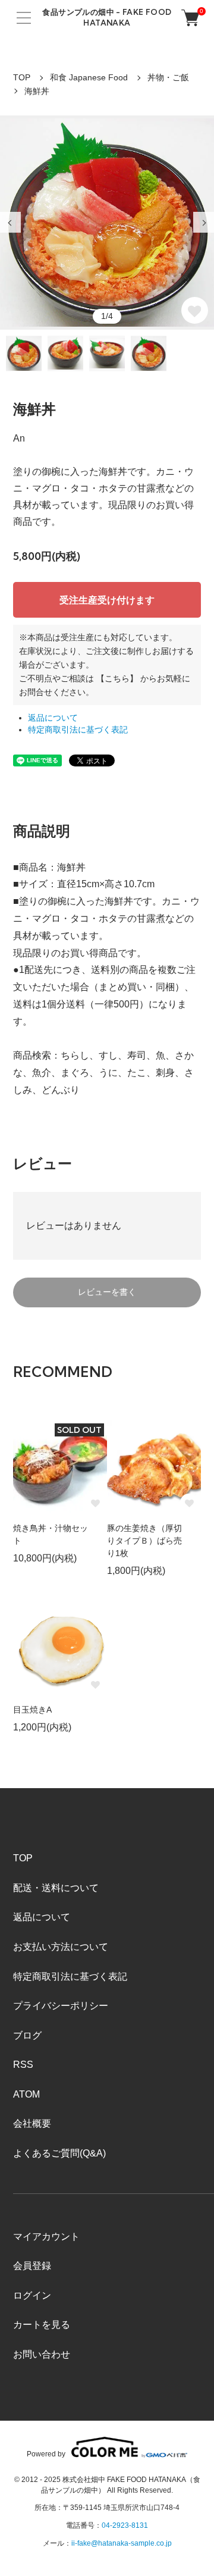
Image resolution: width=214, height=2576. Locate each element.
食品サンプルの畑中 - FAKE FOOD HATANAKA (107, 17)
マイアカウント (46, 2237)
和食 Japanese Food (89, 77)
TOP (22, 77)
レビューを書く (107, 1292)
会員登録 (32, 2266)
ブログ (27, 2035)
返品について (53, 718)
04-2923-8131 (125, 2525)
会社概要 (32, 2123)
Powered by (46, 2454)
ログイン (32, 2295)
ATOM (26, 2094)
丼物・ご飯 (168, 77)
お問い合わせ (42, 2354)
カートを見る (42, 2325)
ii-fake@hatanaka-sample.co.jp (122, 2543)
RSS (23, 2065)
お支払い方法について (61, 1947)
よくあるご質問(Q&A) (59, 2153)
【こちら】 (117, 678)
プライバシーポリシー (61, 2006)
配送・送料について (56, 1888)
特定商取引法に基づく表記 (78, 730)
